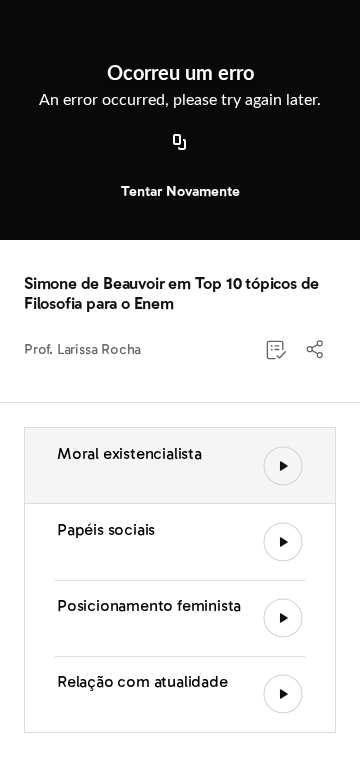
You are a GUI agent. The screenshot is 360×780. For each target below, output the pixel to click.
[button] (316, 350)
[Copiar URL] (180, 143)
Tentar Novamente (180, 191)
